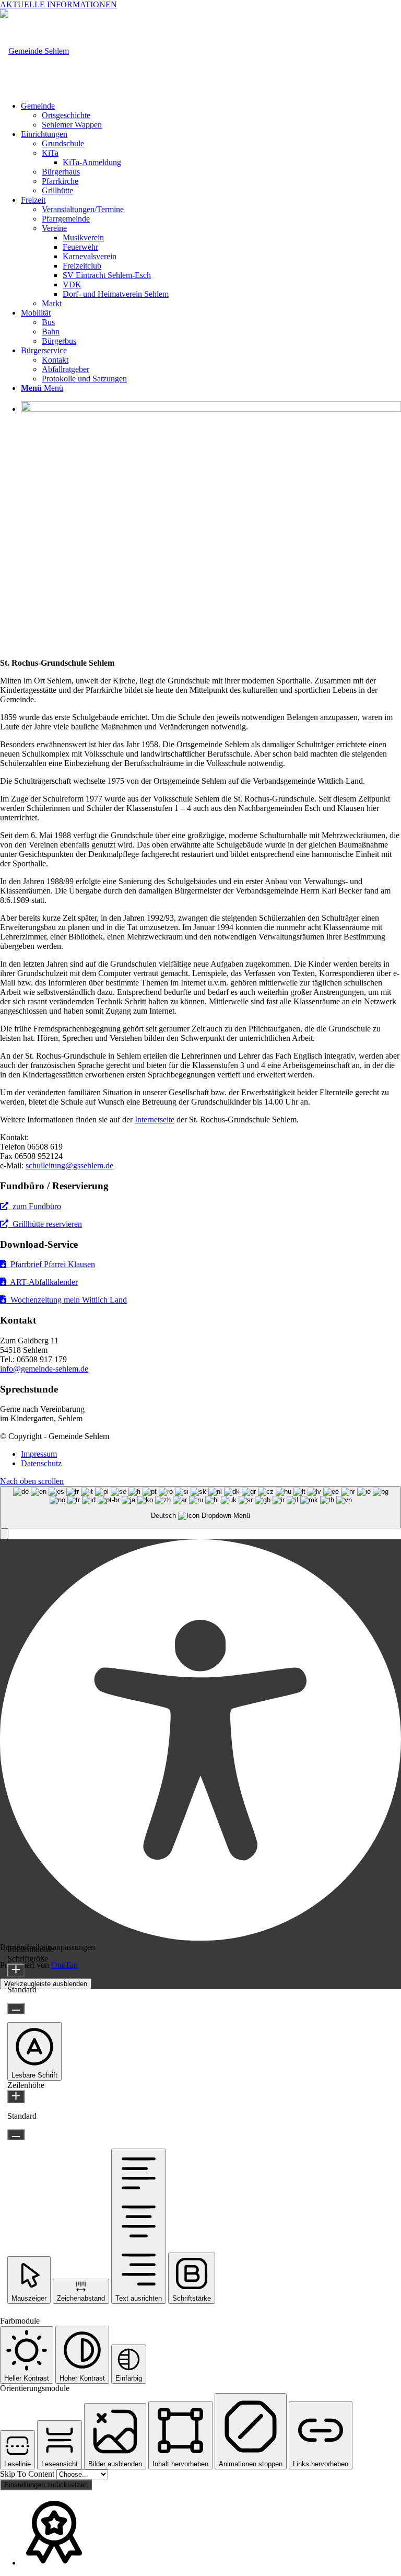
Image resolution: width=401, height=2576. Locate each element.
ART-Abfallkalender (42, 1282)
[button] (4, 1534)
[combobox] (200, 1507)
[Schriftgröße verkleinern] (16, 2008)
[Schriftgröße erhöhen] (16, 1970)
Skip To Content (28, 2474)
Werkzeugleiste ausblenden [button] (46, 1984)
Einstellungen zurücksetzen (46, 2485)
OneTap (64, 1965)
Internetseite (155, 1119)
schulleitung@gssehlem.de (69, 1165)
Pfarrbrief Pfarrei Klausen (51, 1264)
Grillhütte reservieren (45, 1224)
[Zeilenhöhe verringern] (16, 2135)
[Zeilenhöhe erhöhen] (16, 2097)
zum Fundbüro (35, 1206)
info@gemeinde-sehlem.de (44, 1369)
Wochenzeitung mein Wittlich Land (67, 1300)
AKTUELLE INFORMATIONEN (58, 4)
